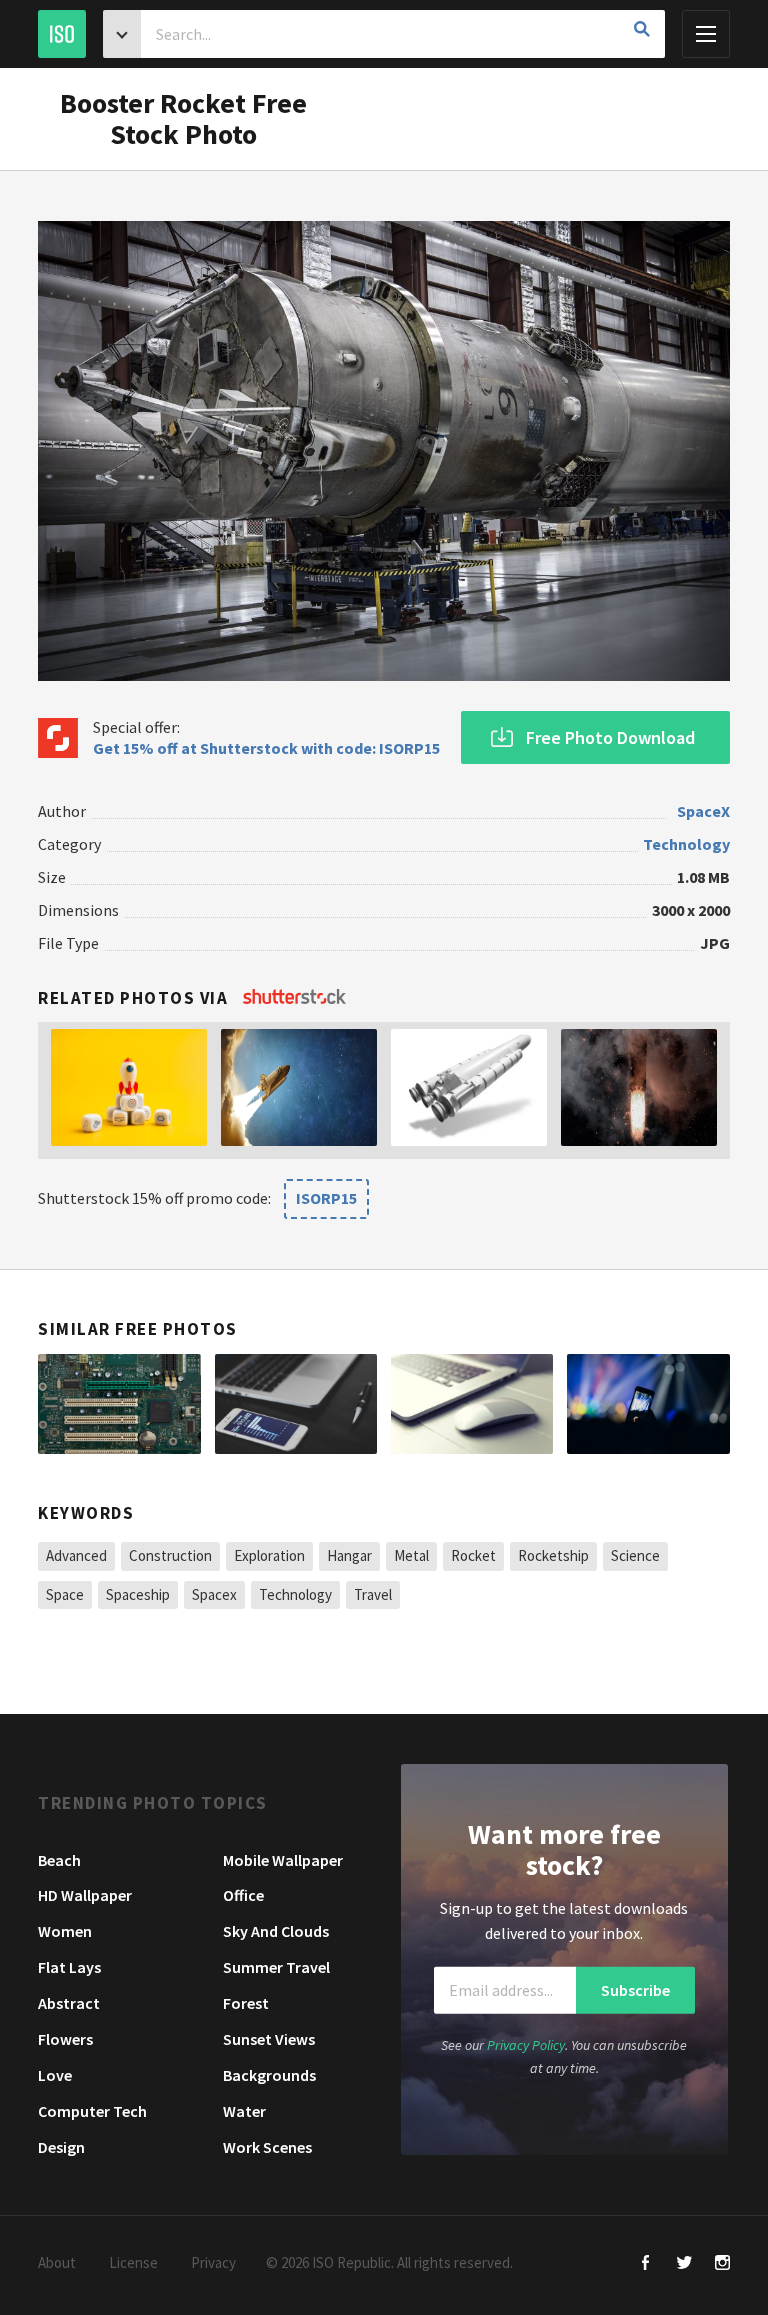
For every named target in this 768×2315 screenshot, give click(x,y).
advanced (76, 1555)
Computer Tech (92, 2111)
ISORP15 (326, 1198)
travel (373, 1594)
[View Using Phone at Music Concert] (648, 1404)
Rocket (473, 1555)
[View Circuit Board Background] (119, 1404)
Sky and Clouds (276, 1931)
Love (55, 2075)
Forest (246, 2003)
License (133, 2262)
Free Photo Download (610, 737)
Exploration (269, 1555)
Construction (170, 1555)
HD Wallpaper (85, 1895)
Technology (686, 844)
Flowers (65, 2039)
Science (635, 1555)
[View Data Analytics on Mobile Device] (296, 1404)
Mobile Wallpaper (283, 1860)
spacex (214, 1594)
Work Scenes (267, 2147)
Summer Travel (276, 1967)
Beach (59, 1860)
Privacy (213, 2262)
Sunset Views (269, 2039)
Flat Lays (69, 1967)
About (57, 2262)
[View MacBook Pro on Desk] (472, 1404)
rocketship (553, 1555)
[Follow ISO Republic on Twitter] (684, 2264)
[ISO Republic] (62, 34)
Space (65, 1594)
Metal (411, 1555)
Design (61, 2147)
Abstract (69, 2003)
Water (244, 2111)
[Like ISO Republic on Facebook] (646, 2264)
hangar (349, 1555)
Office (243, 1895)
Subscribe (635, 1990)
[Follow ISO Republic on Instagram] (722, 2264)
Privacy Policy (526, 2045)
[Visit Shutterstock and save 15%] (294, 998)
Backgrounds (269, 2075)
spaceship (138, 1594)
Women (65, 1931)
